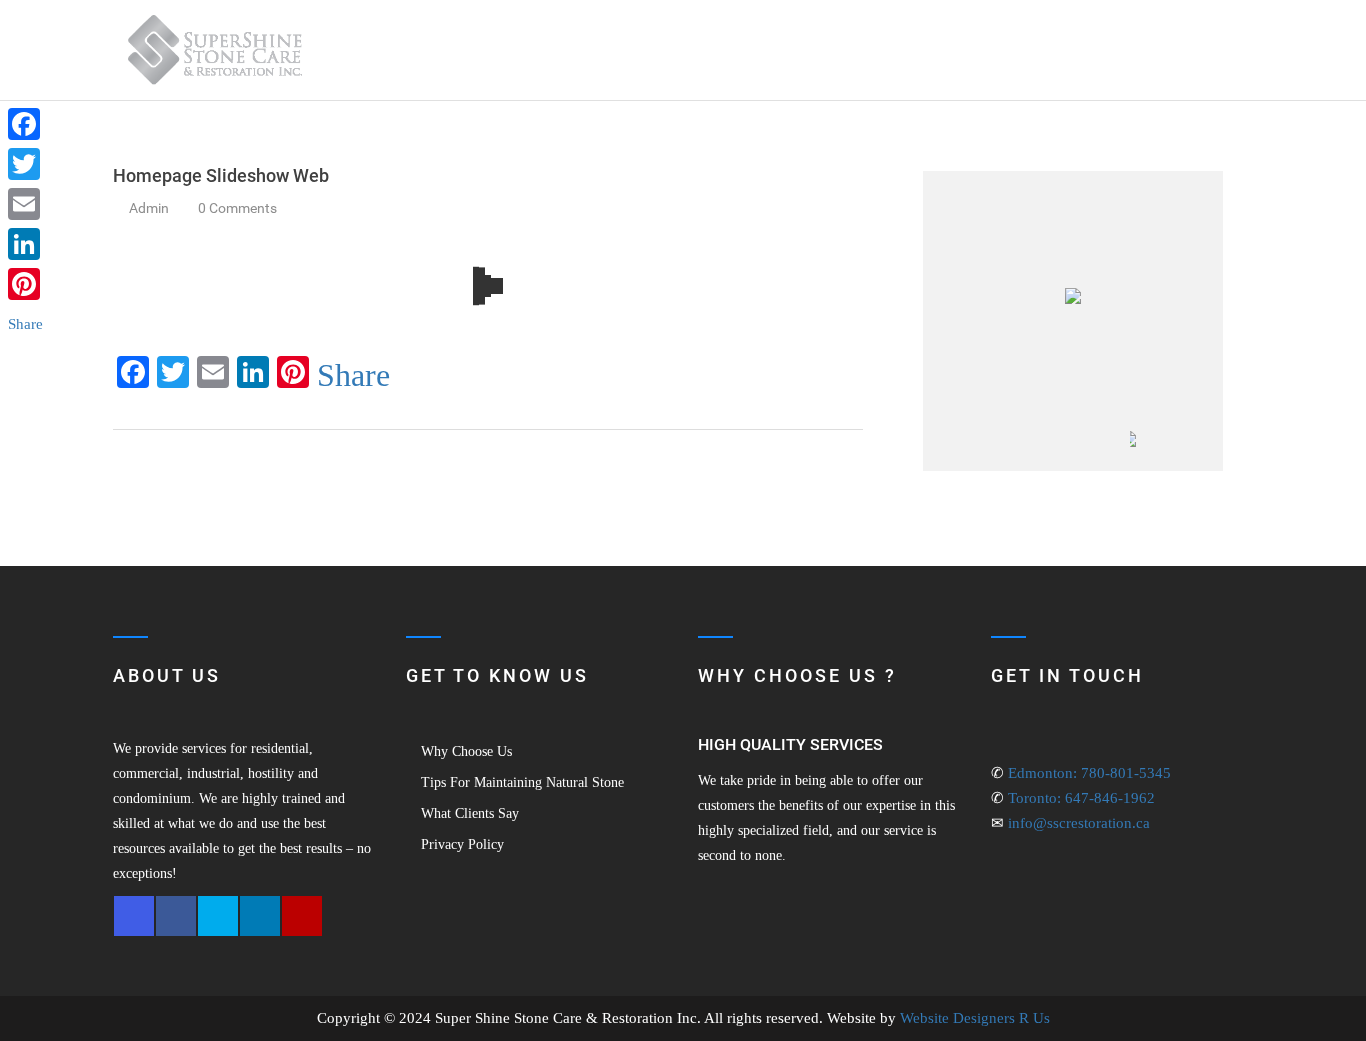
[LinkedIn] (25, 244)
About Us (724, 49)
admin (149, 208)
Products (921, 49)
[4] (1019, 451)
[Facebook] (25, 124)
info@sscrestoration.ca (1079, 823)
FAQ (1108, 49)
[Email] (25, 204)
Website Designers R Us (975, 1018)
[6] (1092, 451)
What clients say (470, 813)
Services (812, 49)
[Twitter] (25, 164)
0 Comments (239, 208)
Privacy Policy (462, 844)
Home (648, 49)
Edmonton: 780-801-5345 (1089, 773)
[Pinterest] (25, 284)
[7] (946, 451)
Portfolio (1016, 49)
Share (353, 375)
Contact (1174, 49)
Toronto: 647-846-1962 (1081, 798)
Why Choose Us (466, 751)
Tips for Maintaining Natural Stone (522, 782)
